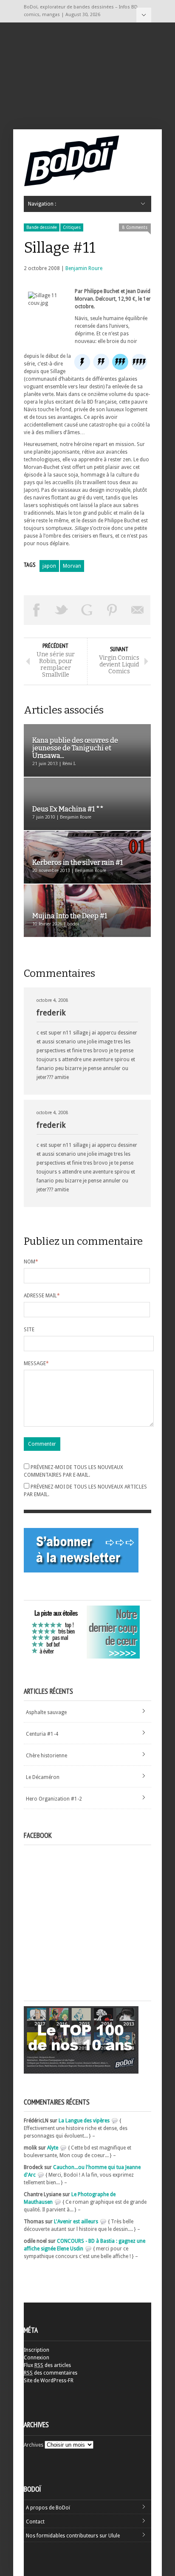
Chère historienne (47, 1756)
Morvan (72, 566)
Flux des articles (47, 2365)
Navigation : (144, 15)
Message (36, 1363)
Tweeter (62, 610)
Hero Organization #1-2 (54, 1799)
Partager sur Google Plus (87, 610)
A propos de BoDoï (48, 2508)
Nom (31, 1262)
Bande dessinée (42, 227)
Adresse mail (42, 1296)
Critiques (72, 227)
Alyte (53, 2148)
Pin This (113, 610)
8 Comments (135, 227)
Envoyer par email (138, 610)
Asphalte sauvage (46, 1712)
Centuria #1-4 (42, 1734)
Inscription (37, 2350)
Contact (35, 2522)
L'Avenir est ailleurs (76, 2222)
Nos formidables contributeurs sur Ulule (73, 2536)
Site (29, 1330)
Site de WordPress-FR (49, 2381)
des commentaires (51, 2373)
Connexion (37, 2358)
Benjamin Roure (84, 268)
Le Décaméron (43, 1777)
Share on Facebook (37, 610)
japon (49, 566)
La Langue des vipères (84, 2121)
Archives (34, 2445)
